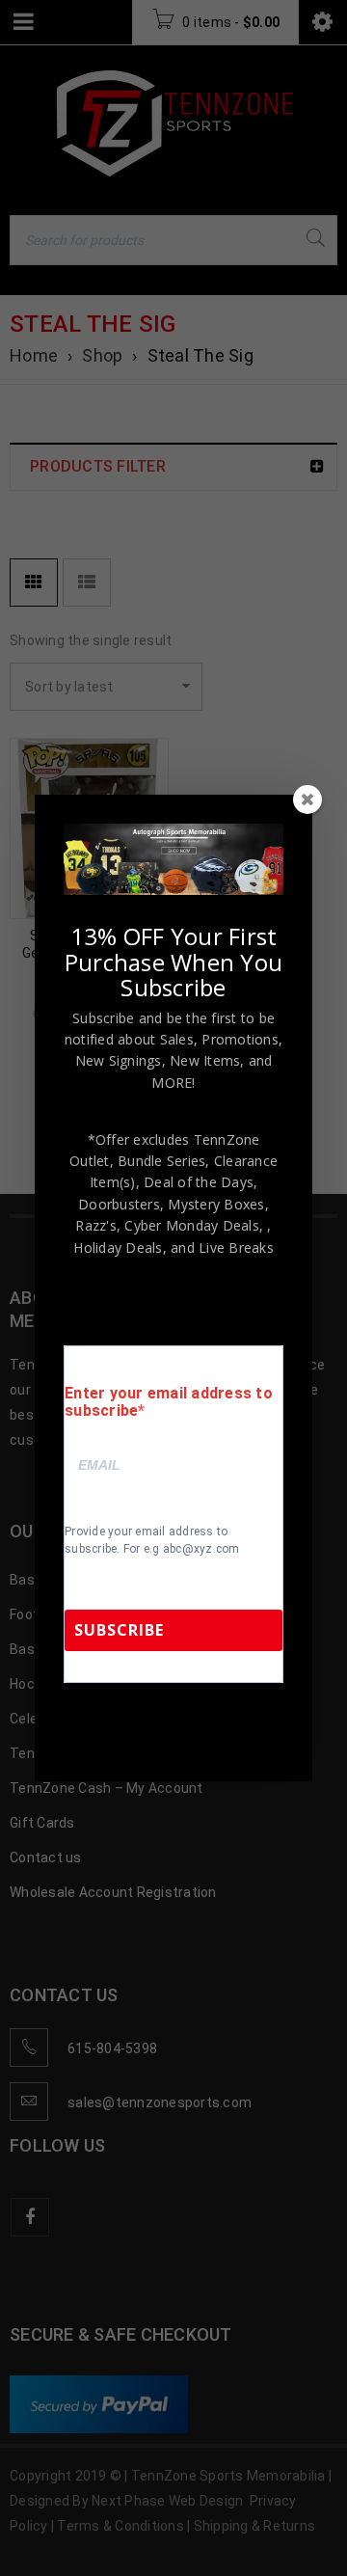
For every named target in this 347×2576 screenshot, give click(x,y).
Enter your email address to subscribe (169, 1402)
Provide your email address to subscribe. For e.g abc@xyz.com (152, 1540)
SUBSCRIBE (119, 1630)
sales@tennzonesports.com (153, 1735)
